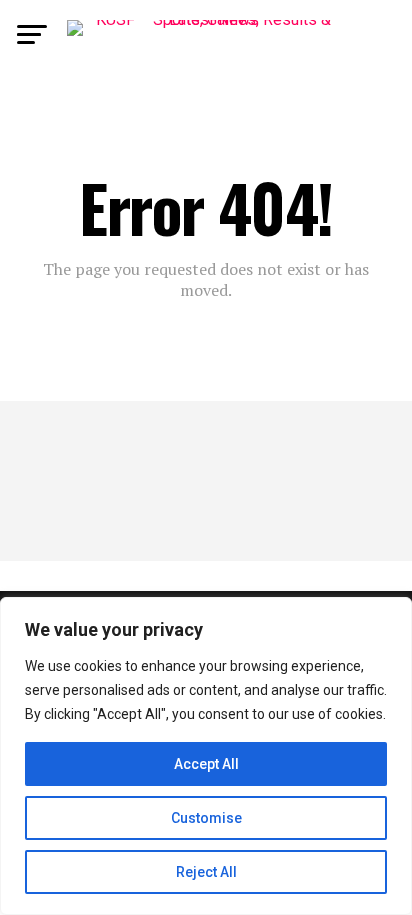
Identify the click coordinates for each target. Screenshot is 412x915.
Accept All (206, 764)
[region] (206, 756)
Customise (206, 818)
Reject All (206, 872)
